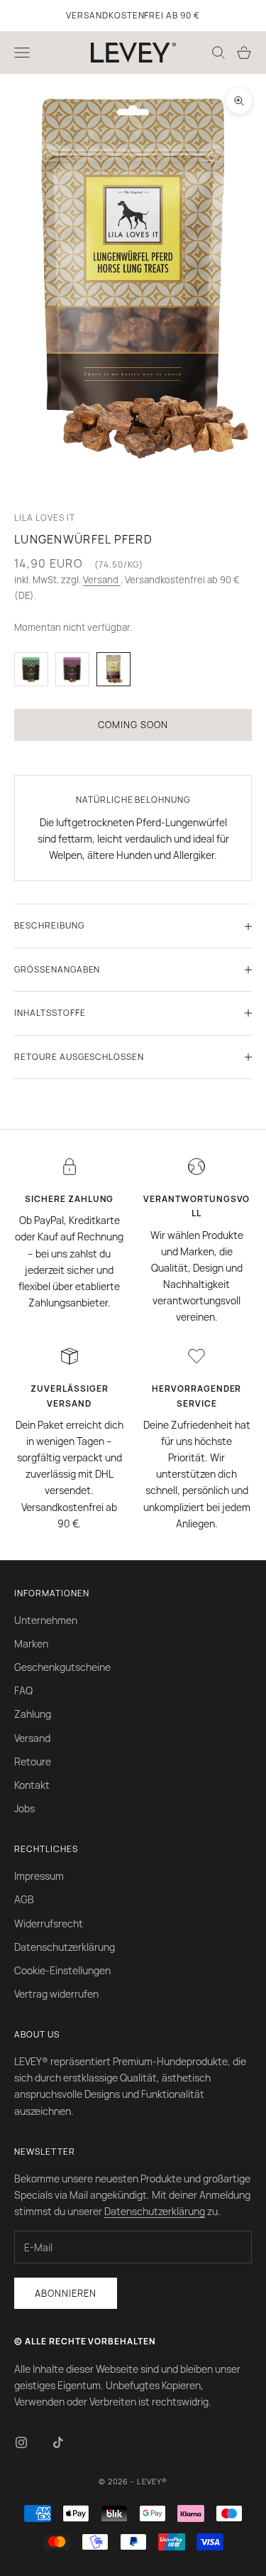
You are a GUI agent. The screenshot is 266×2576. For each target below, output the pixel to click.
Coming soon (133, 725)
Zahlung (33, 1714)
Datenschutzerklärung (65, 1947)
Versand (102, 580)
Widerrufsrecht (49, 1923)
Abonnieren (66, 2293)
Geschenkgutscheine (62, 1667)
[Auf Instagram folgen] (21, 2442)
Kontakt (32, 1785)
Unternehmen (46, 1620)
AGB (24, 1899)
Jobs (24, 1808)
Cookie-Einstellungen (62, 1970)
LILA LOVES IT (44, 518)
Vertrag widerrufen (56, 1994)
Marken (31, 1644)
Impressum (39, 1876)
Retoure (33, 1761)
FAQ (23, 1690)
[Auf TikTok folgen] (58, 2442)
